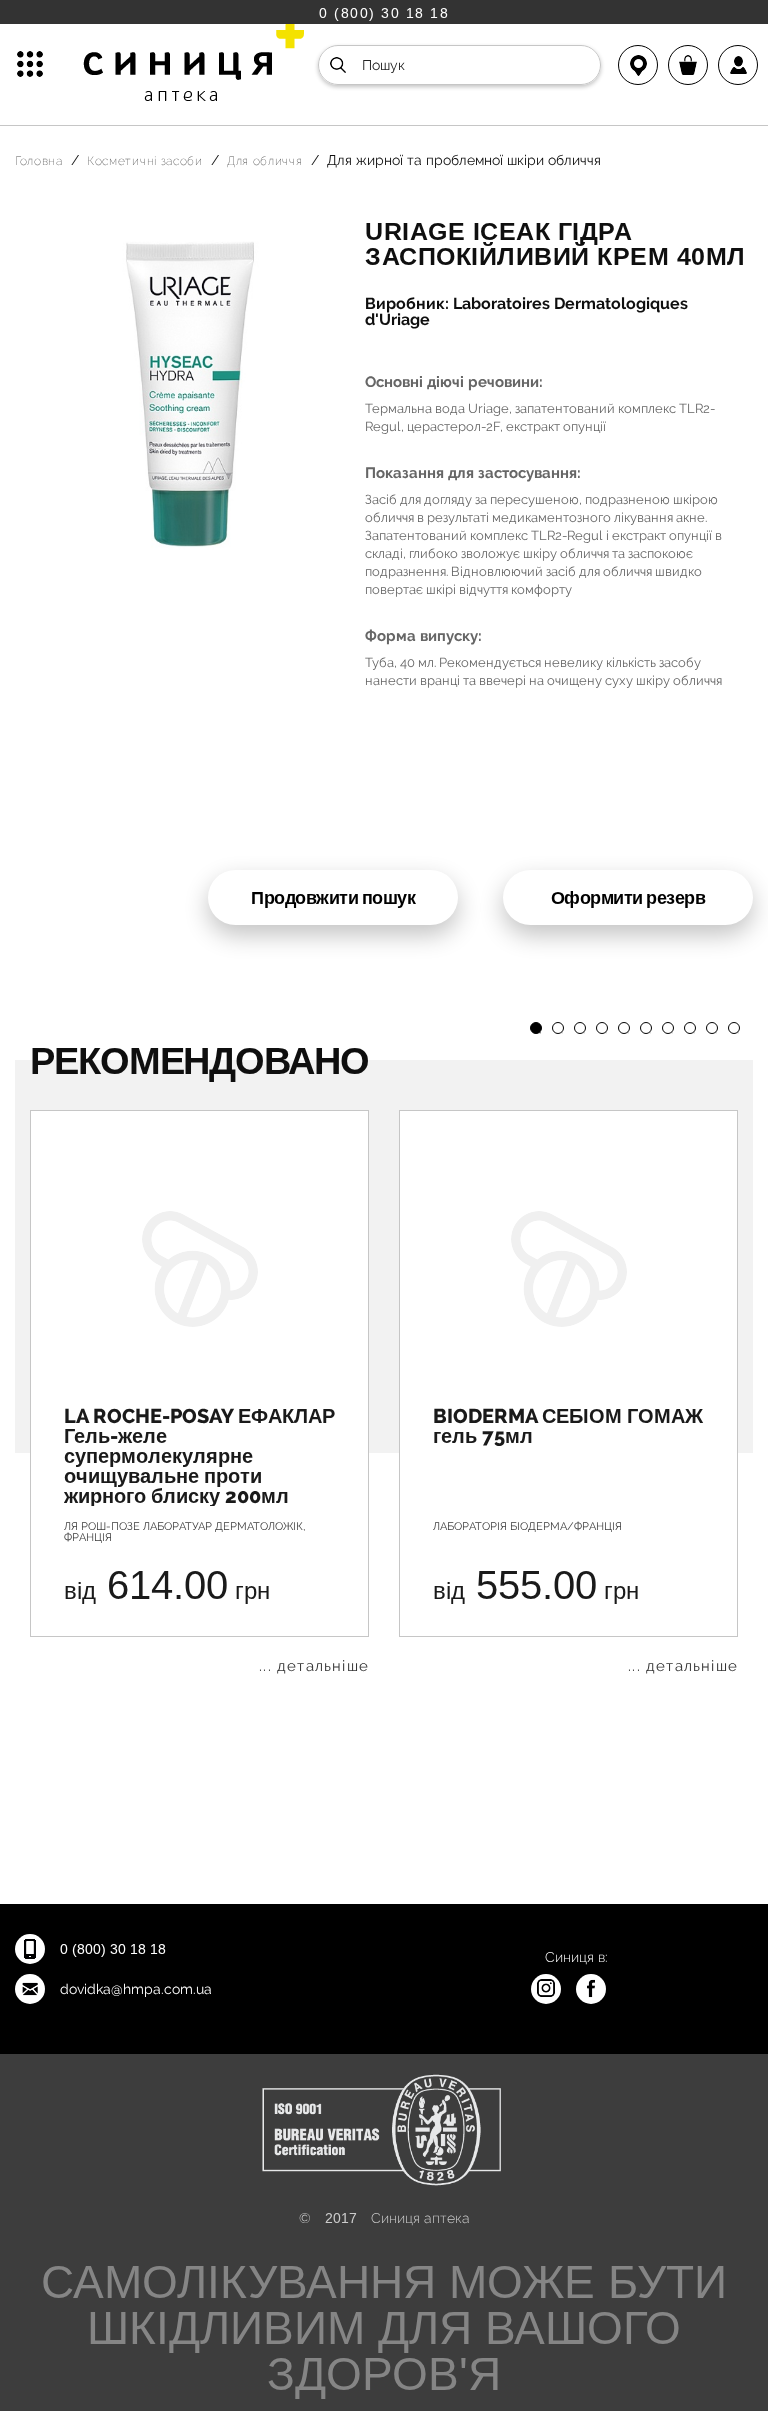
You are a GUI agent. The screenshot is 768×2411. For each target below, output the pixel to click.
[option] (199, 1392)
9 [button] (712, 1028)
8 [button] (690, 1028)
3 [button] (580, 1028)
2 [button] (558, 1028)
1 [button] (536, 1028)
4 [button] (602, 1028)
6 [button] (646, 1028)
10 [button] (734, 1028)
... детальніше (314, 1666)
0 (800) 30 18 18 (384, 12)
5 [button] (624, 1028)
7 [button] (668, 1028)
